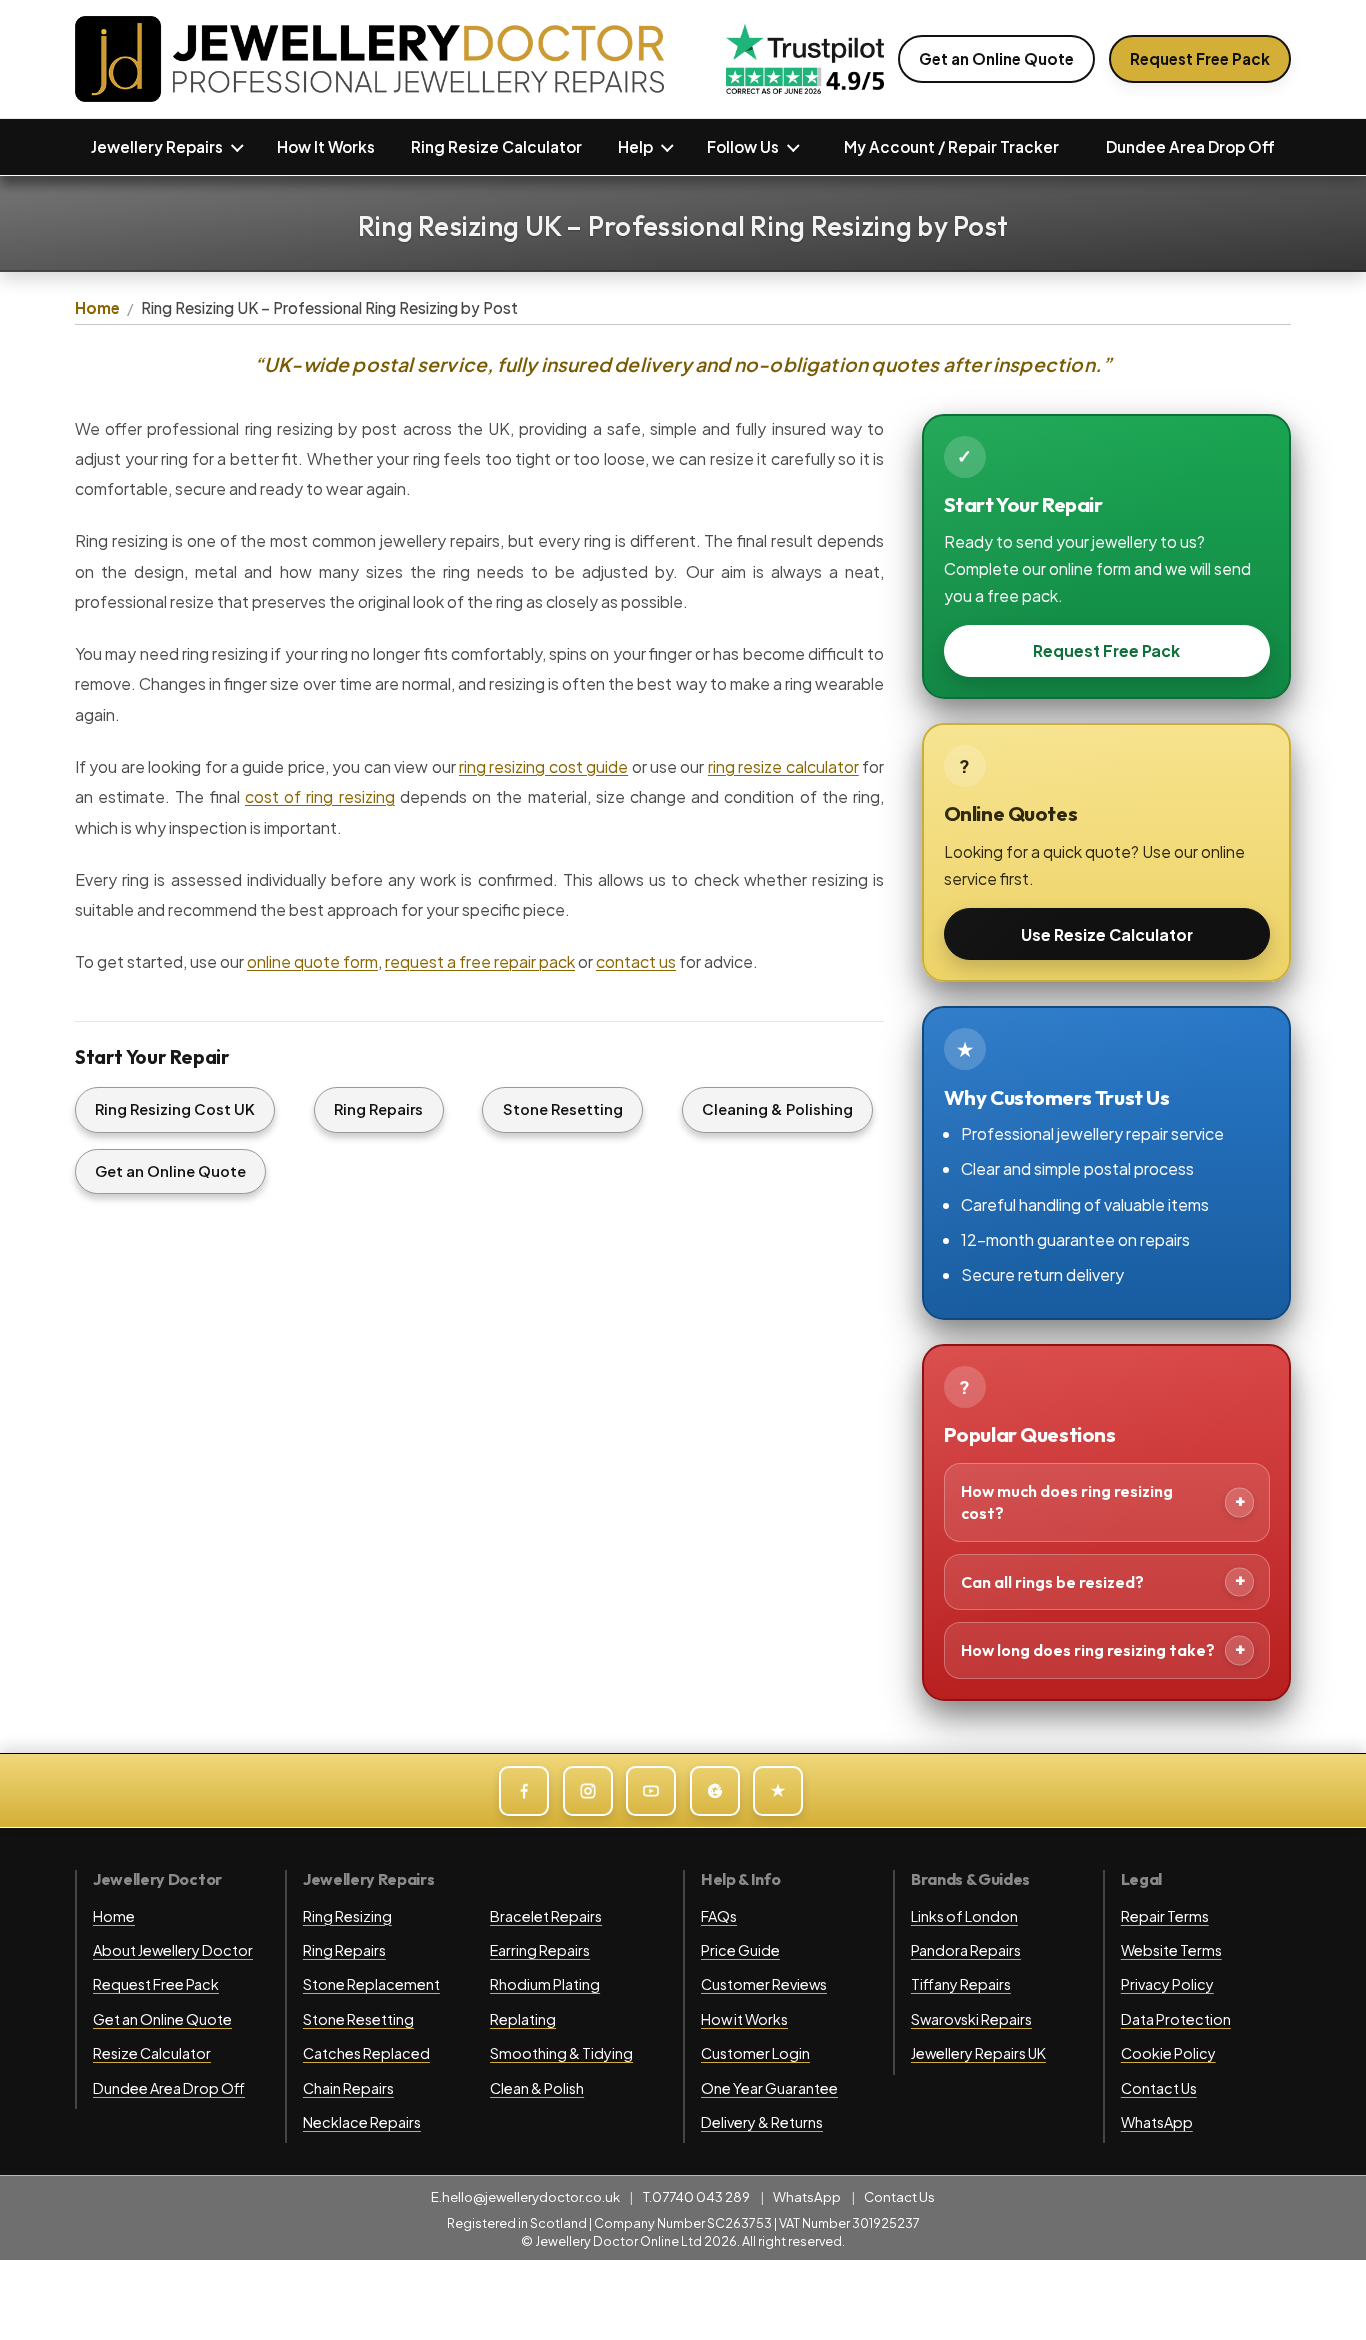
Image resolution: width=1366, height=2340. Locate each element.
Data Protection (1176, 2019)
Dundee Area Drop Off (1190, 146)
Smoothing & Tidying (561, 2053)
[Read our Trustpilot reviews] (805, 59)
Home (97, 307)
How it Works (744, 2019)
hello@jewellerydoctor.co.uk (531, 2196)
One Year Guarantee (769, 2088)
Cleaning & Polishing (777, 1109)
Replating (523, 2019)
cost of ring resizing (320, 796)
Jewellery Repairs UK (978, 2053)
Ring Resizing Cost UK (175, 1109)
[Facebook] (524, 1791)
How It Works (326, 146)
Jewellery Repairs (157, 146)
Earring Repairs (540, 1950)
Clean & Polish (537, 2088)
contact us (636, 961)
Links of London (964, 1916)
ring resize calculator (783, 766)
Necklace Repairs (362, 2122)
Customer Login (755, 2053)
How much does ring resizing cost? (1067, 1502)
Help (635, 146)
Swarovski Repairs (971, 2019)
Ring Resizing (347, 1916)
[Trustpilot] (778, 1791)
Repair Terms (1165, 1916)
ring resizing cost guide (543, 766)
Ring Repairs (378, 1109)
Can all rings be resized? (1052, 1582)
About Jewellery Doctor (173, 1950)
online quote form (312, 961)
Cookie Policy (1168, 2053)
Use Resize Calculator (1107, 934)
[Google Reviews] (715, 1791)
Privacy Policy (1167, 1984)
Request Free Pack (1200, 58)
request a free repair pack (480, 961)
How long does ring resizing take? (1088, 1650)
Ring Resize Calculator (496, 146)
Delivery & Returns (762, 2122)
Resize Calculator (152, 2053)
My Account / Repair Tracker (951, 146)
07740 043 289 (701, 2196)
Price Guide (740, 1950)
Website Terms (1171, 1950)
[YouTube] (651, 1791)
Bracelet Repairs (546, 1916)
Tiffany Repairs (961, 1984)
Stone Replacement (371, 1984)
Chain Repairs (348, 2088)
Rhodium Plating (545, 1984)
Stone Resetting (563, 1109)
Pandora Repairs (966, 1950)
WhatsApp (1157, 2122)
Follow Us (743, 146)
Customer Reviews (764, 1984)
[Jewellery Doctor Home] (369, 59)
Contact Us (1159, 2088)
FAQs (719, 1916)
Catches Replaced (366, 2053)
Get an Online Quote (996, 58)
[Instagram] (588, 1791)
